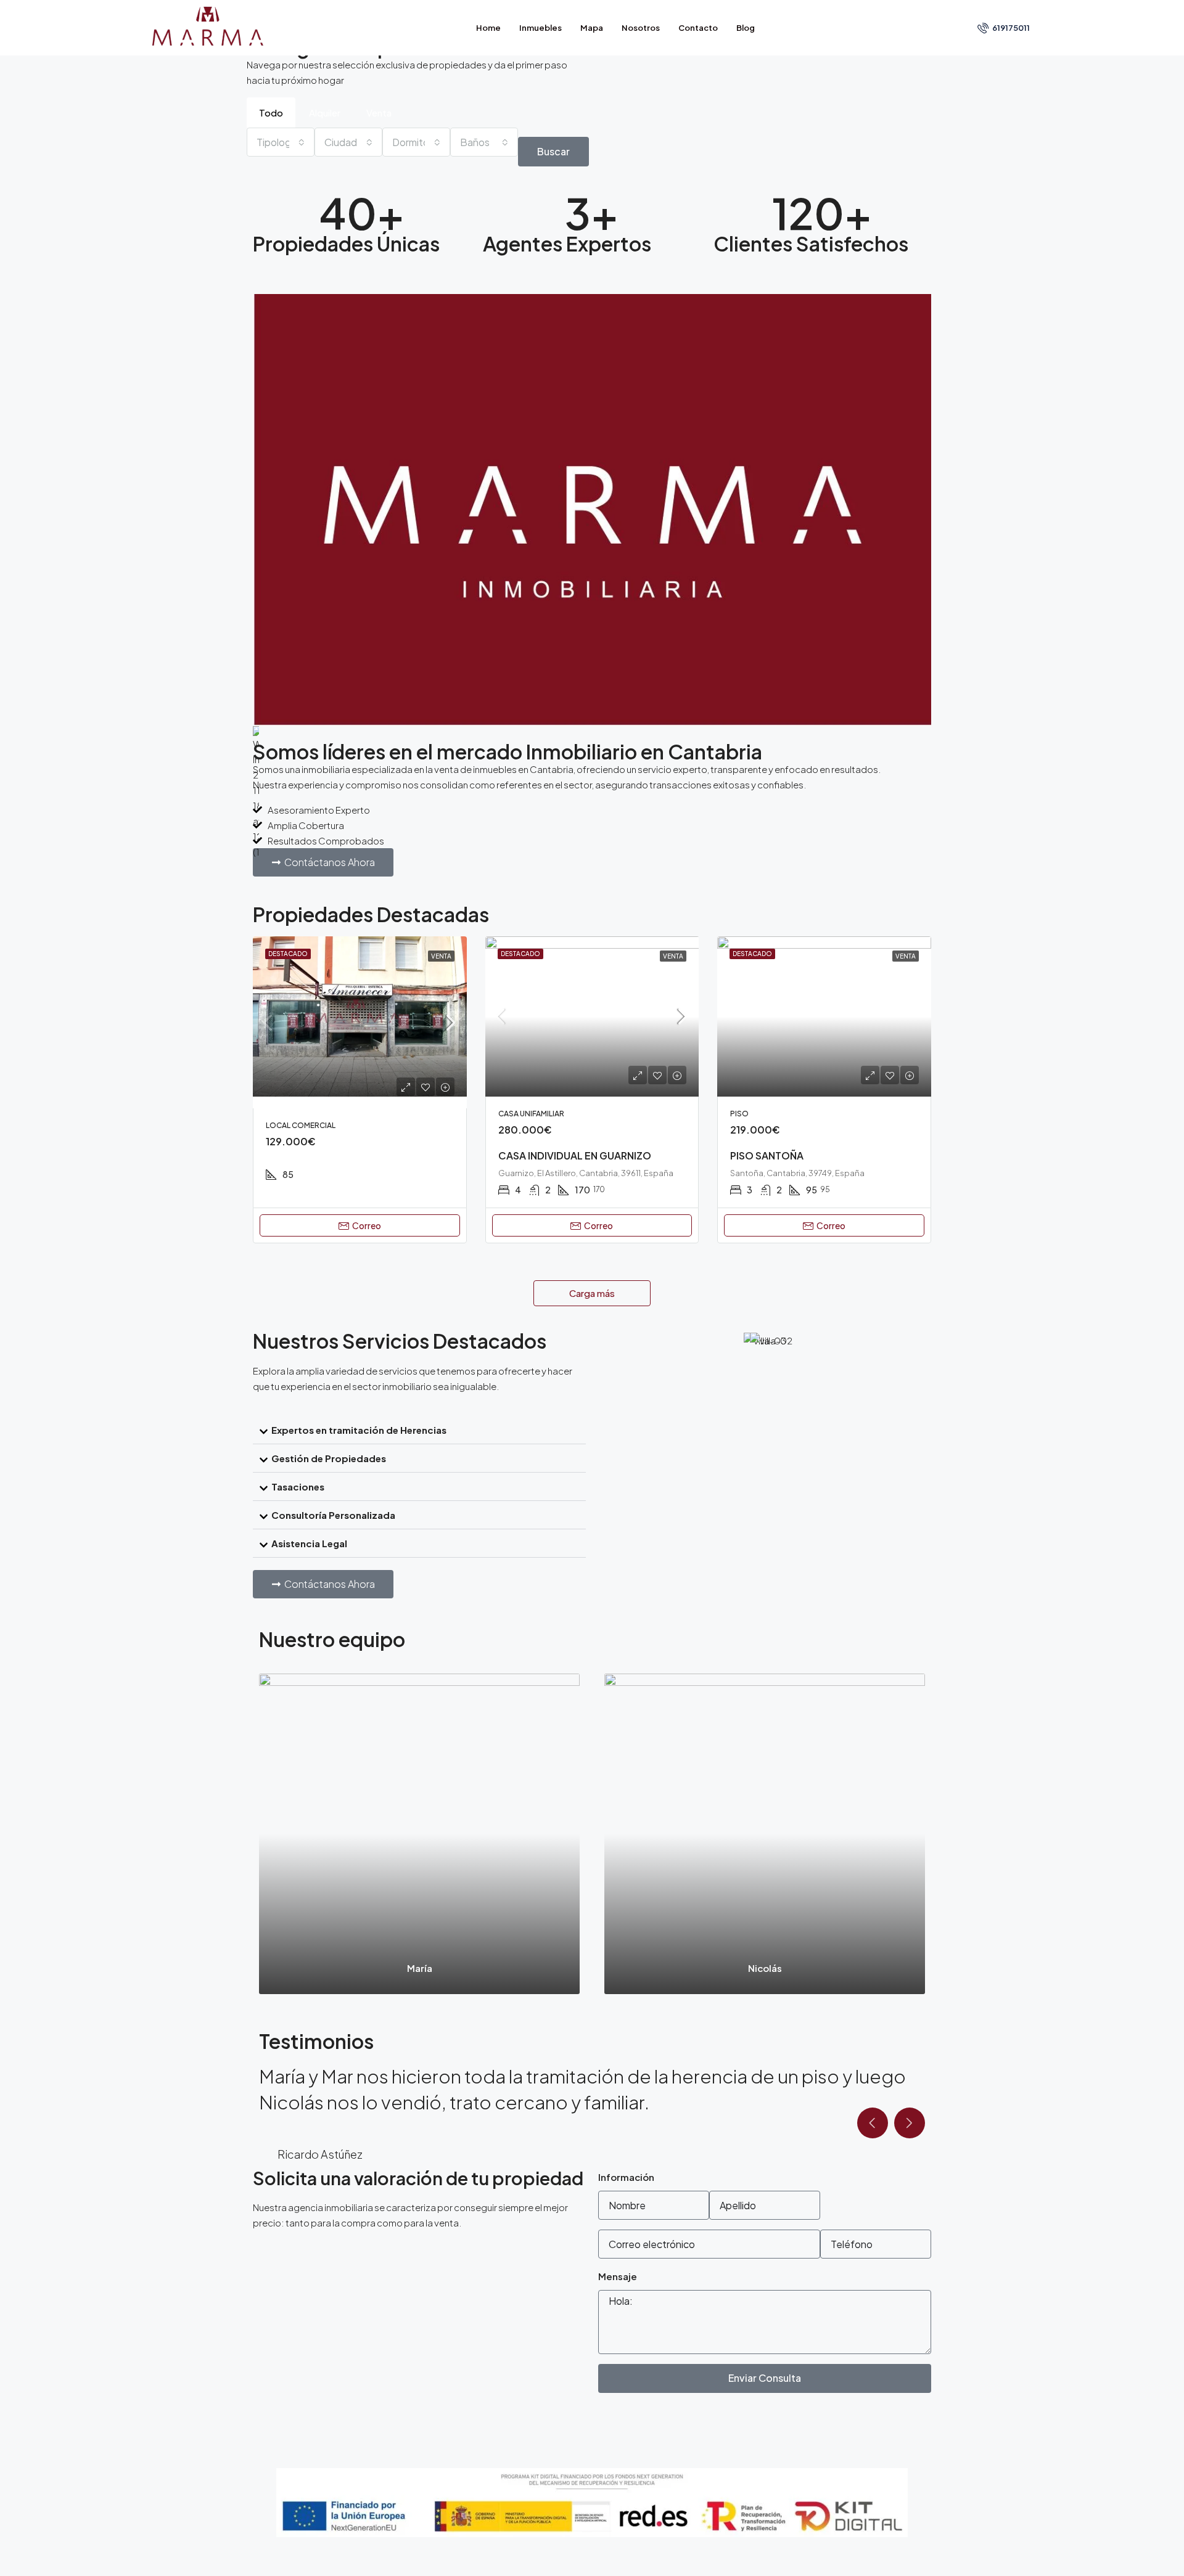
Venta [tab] (379, 112)
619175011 (1010, 28)
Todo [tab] (271, 112)
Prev (873, 2175)
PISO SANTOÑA (767, 1155)
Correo (367, 1225)
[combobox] (281, 142)
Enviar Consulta (765, 2430)
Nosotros (641, 28)
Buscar (553, 151)
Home (488, 28)
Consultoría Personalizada (333, 1515)
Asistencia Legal (309, 1543)
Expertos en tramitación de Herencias (359, 1430)
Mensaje (618, 2328)
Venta (441, 956)
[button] (419, 1430)
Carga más (592, 1293)
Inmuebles (541, 28)
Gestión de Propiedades (329, 1458)
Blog (746, 28)
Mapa (592, 28)
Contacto (698, 28)
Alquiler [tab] (325, 112)
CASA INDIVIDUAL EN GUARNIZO (575, 1155)
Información (626, 2229)
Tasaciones (298, 1486)
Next (910, 2175)
